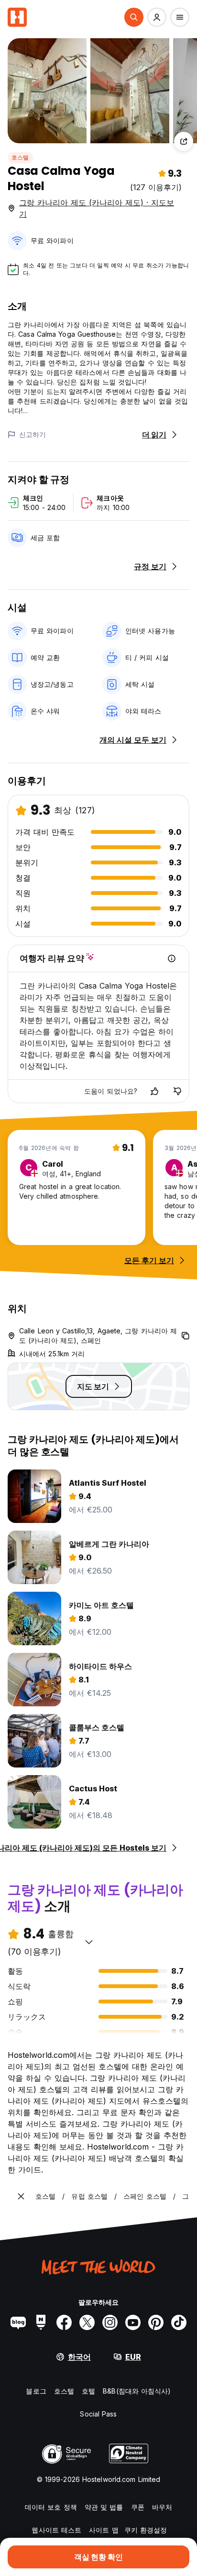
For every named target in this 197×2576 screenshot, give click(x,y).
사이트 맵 (104, 2530)
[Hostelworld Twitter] (87, 2322)
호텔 (88, 2391)
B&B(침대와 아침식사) (137, 2391)
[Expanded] (21, 2196)
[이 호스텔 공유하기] (184, 141)
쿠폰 (138, 2507)
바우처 (162, 2507)
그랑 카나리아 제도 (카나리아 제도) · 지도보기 (97, 208)
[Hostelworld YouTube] (133, 2322)
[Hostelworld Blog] (18, 2322)
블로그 (36, 2391)
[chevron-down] (89, 1942)
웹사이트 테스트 (56, 2530)
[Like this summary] (154, 1091)
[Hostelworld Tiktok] (179, 2322)
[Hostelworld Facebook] (64, 2322)
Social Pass (98, 2414)
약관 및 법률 (104, 2507)
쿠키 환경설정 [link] (146, 2530)
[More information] (172, 958)
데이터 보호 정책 (51, 2507)
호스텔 (20, 157)
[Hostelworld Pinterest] (156, 2322)
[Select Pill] (134, 17)
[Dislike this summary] (177, 1091)
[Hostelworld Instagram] (110, 2322)
